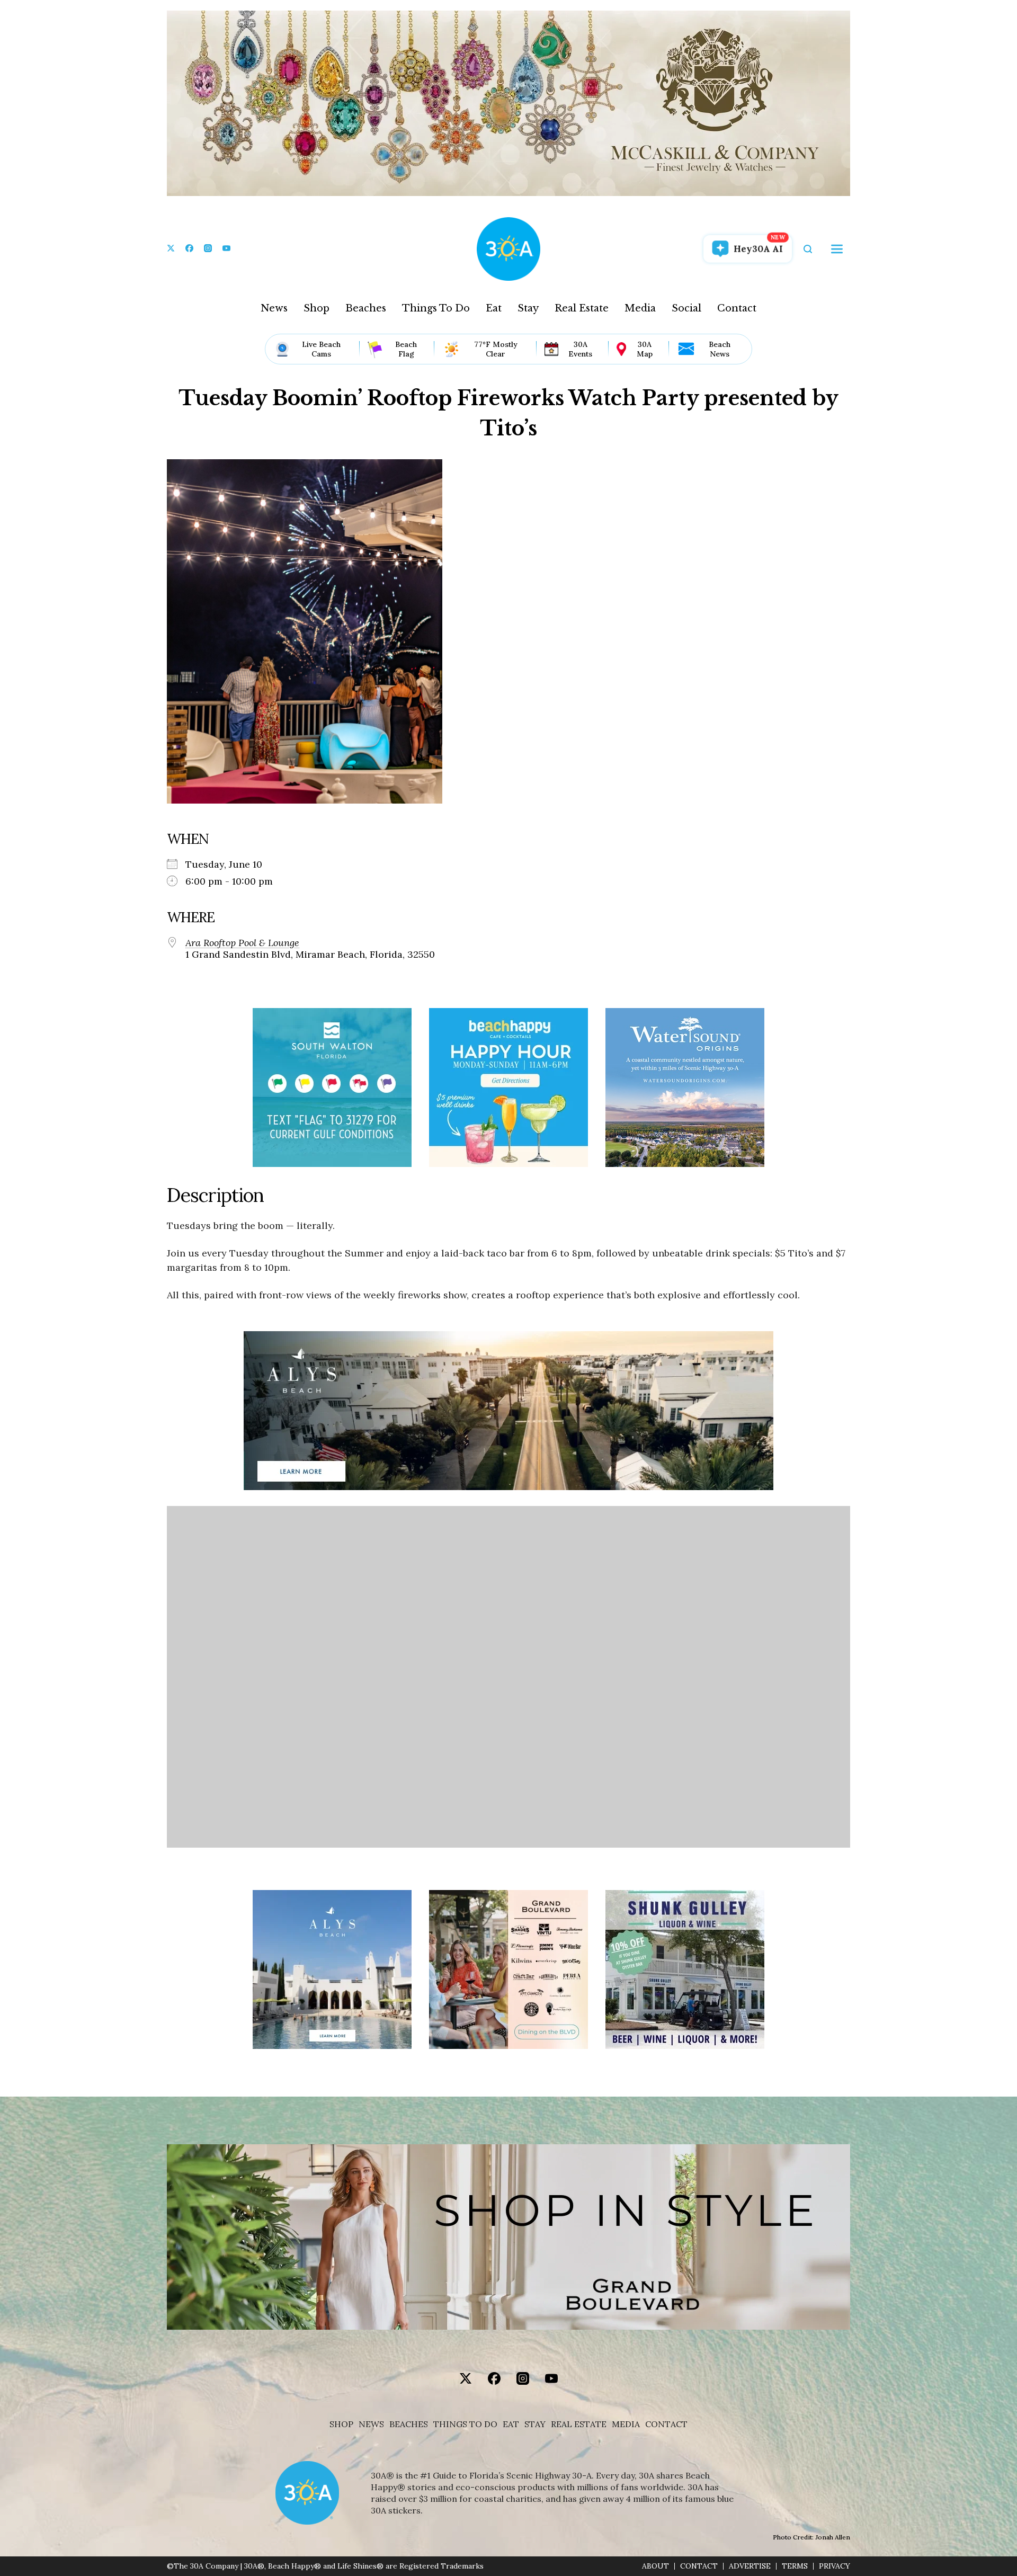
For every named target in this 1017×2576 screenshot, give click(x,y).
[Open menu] (837, 249)
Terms (795, 2566)
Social (686, 308)
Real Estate (582, 308)
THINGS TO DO (465, 2424)
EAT (511, 2424)
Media (640, 308)
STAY (535, 2424)
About (655, 2566)
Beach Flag (406, 349)
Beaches (366, 308)
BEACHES (409, 2424)
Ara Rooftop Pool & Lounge (242, 943)
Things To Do (436, 308)
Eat (494, 308)
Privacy (835, 2566)
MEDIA (626, 2424)
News (274, 308)
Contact (737, 308)
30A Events (580, 349)
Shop (316, 308)
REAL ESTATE (579, 2424)
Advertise (750, 2566)
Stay (528, 308)
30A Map (645, 349)
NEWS (371, 2424)
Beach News (720, 349)
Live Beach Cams (321, 349)
